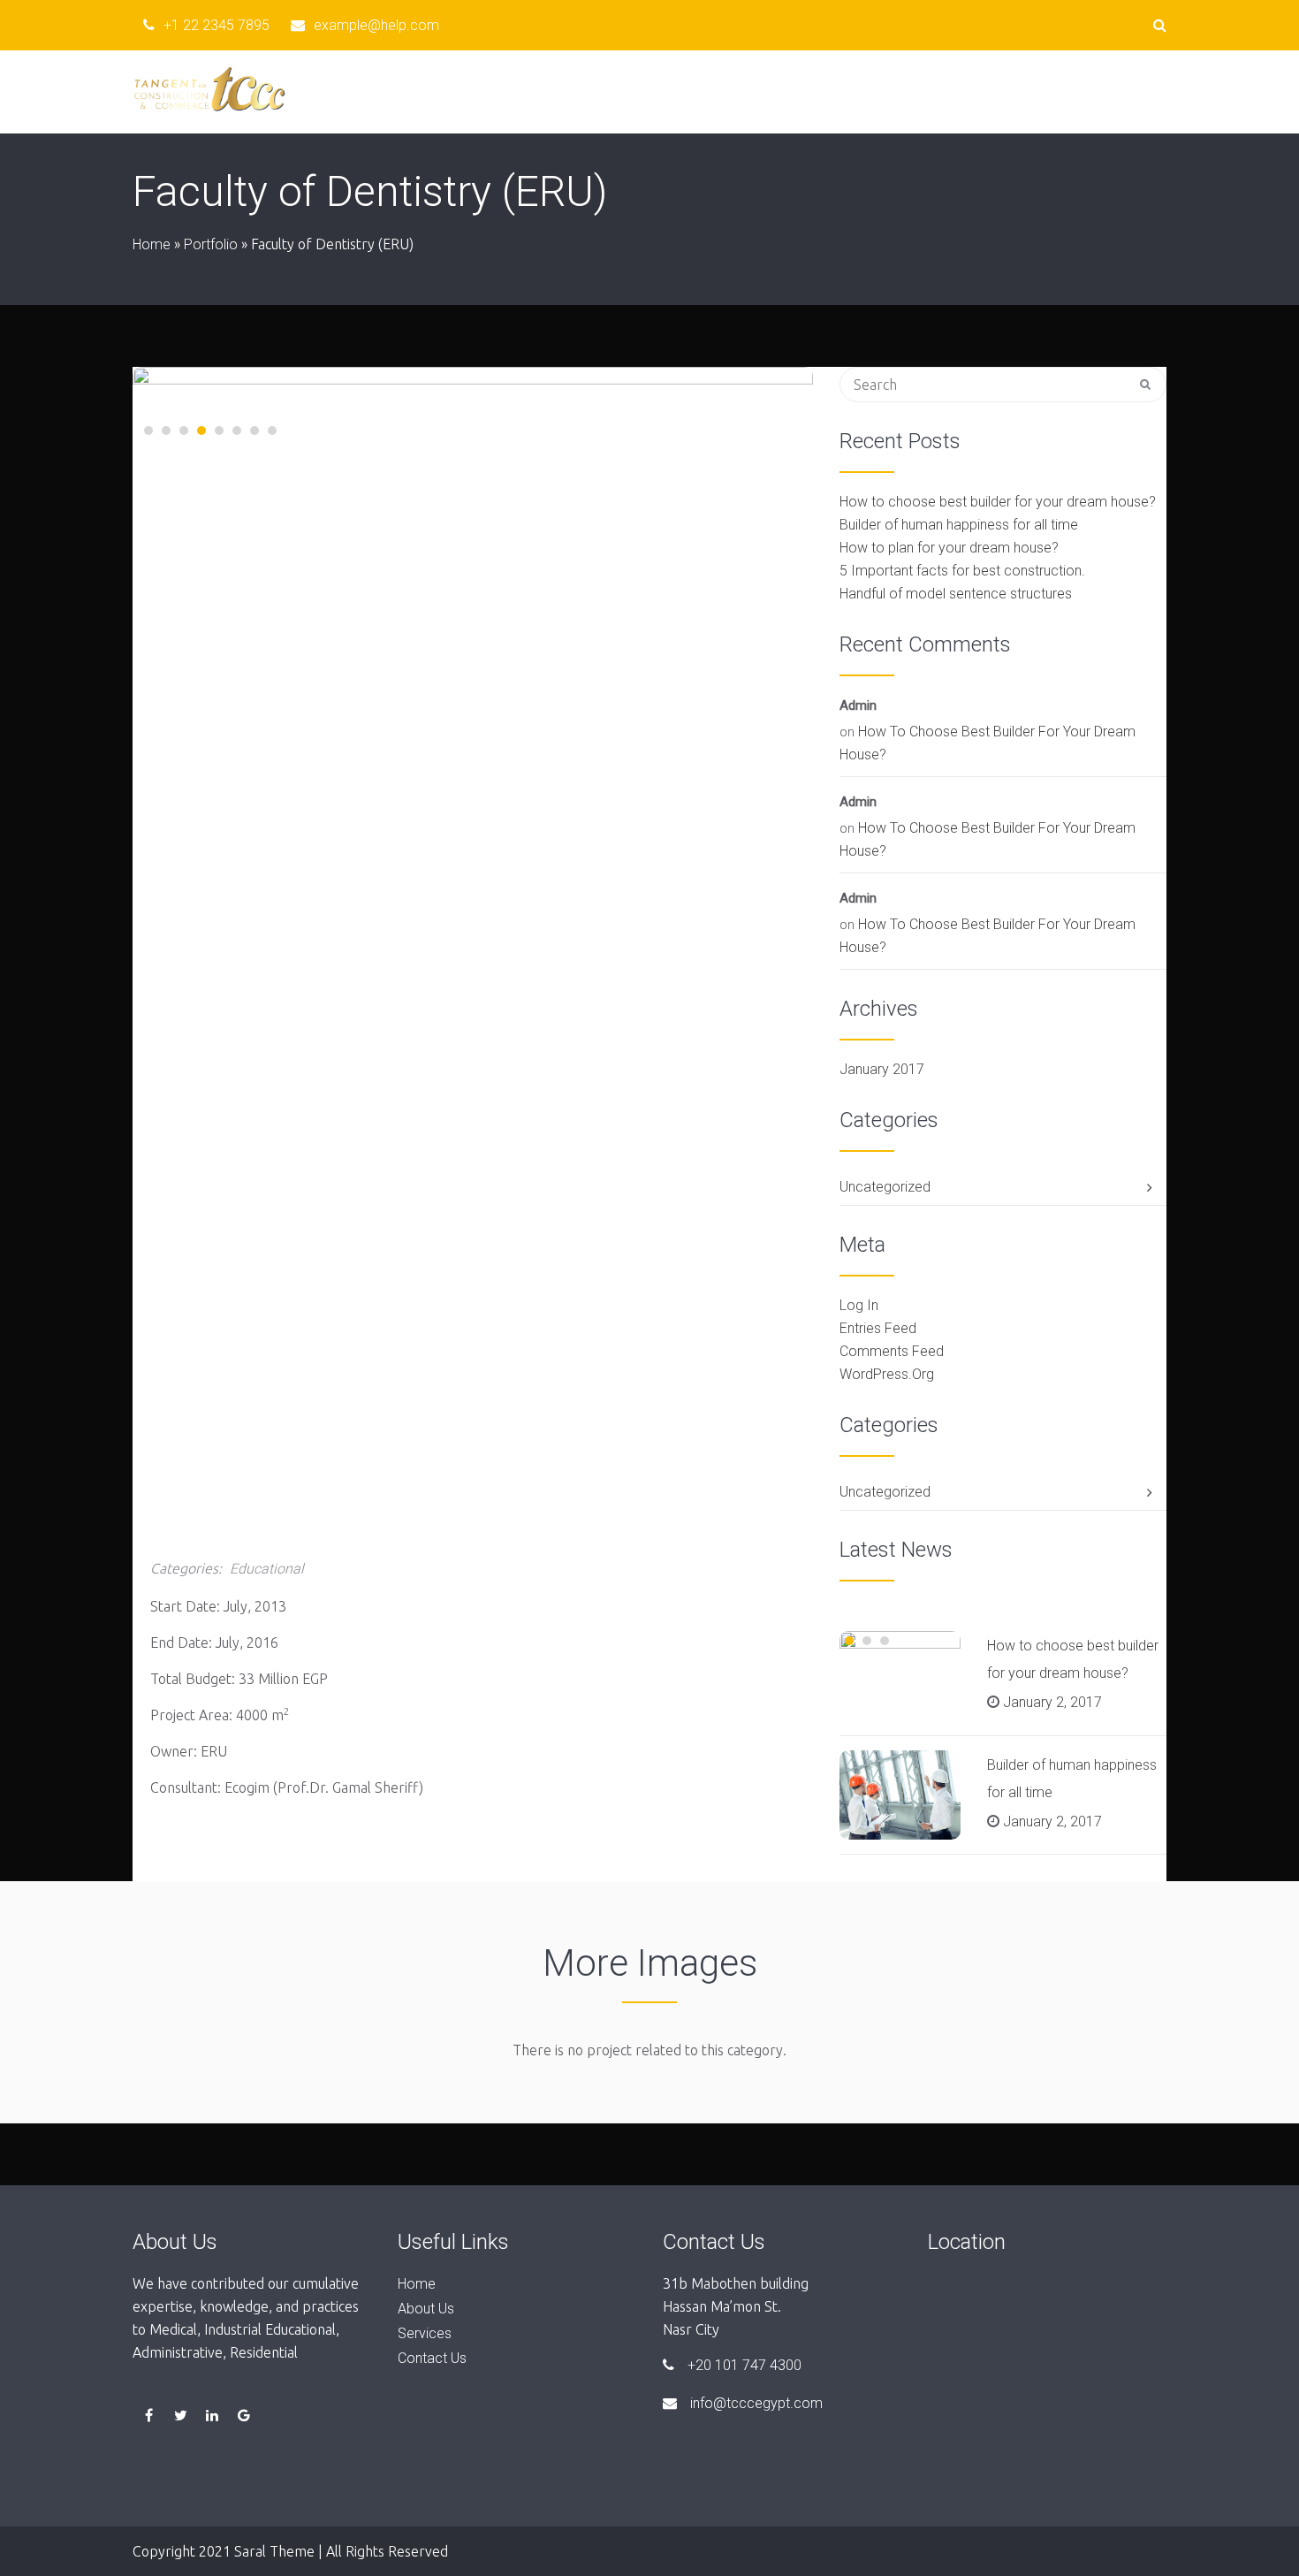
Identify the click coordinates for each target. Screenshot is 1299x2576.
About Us (728, 91)
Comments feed (892, 1351)
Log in (859, 1305)
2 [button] (166, 431)
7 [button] (254, 431)
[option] (473, 519)
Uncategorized (885, 1187)
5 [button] (219, 431)
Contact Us (1123, 91)
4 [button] (201, 431)
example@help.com (376, 25)
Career (1022, 91)
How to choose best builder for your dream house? (998, 502)
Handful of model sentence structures (956, 594)
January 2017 (882, 1069)
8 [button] (272, 431)
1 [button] (148, 431)
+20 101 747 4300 (744, 2365)
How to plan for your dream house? (949, 548)
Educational (267, 1569)
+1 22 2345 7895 (216, 25)
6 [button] (237, 431)
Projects (829, 91)
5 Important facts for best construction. (962, 571)
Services (929, 91)
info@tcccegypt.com (756, 2403)
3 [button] (184, 431)
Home (636, 91)
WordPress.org (887, 1374)
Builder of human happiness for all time (959, 525)
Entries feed (878, 1328)
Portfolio (211, 244)
